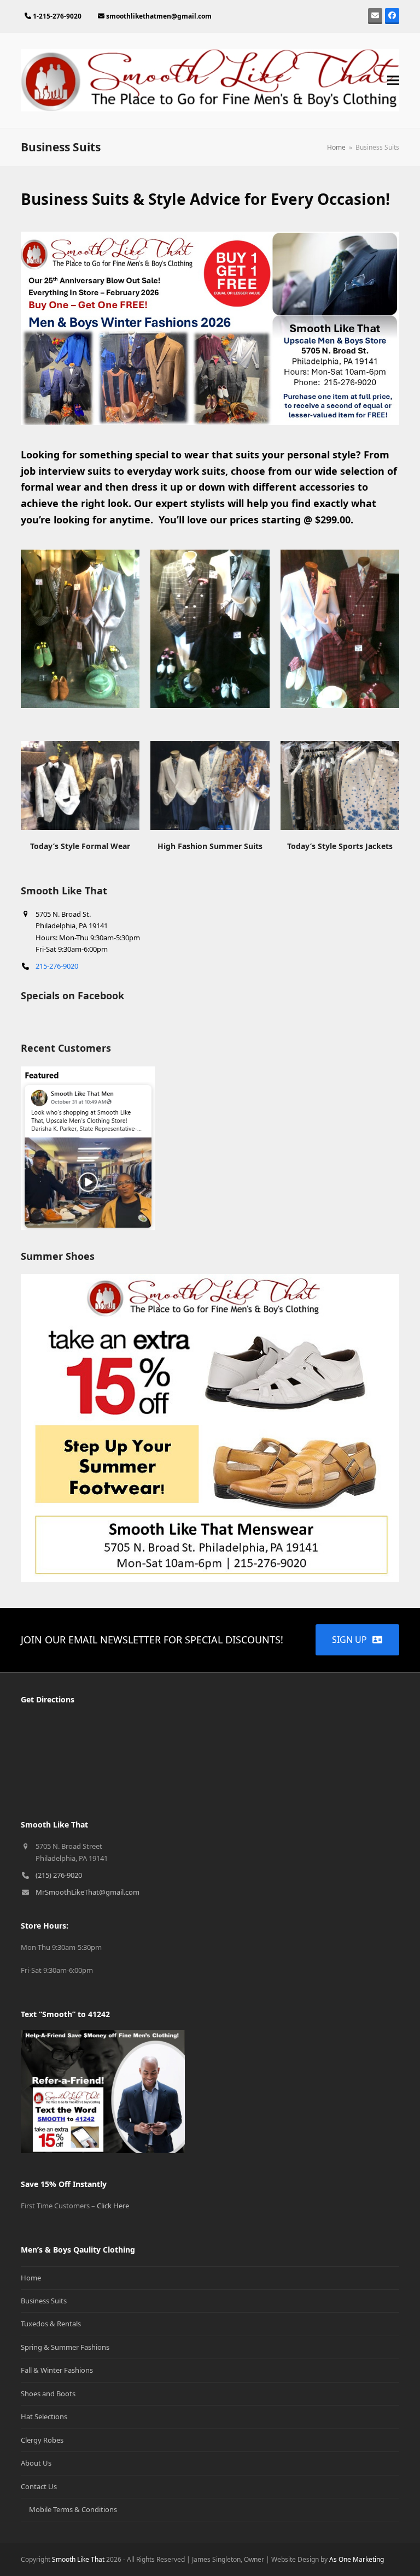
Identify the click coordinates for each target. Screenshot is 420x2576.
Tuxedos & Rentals (51, 2324)
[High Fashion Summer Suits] (210, 785)
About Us (36, 2463)
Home (31, 2278)
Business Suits (44, 2301)
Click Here (113, 2206)
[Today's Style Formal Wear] (80, 785)
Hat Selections (44, 2416)
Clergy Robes (42, 2440)
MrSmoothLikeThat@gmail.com (87, 1892)
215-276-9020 (57, 966)
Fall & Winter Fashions (57, 2370)
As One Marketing (357, 2559)
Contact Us (39, 2486)
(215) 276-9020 (59, 1875)
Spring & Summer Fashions (65, 2347)
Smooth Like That (79, 2559)
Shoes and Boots (48, 2394)
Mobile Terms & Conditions (73, 2509)
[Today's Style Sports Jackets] (340, 785)
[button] (393, 81)
